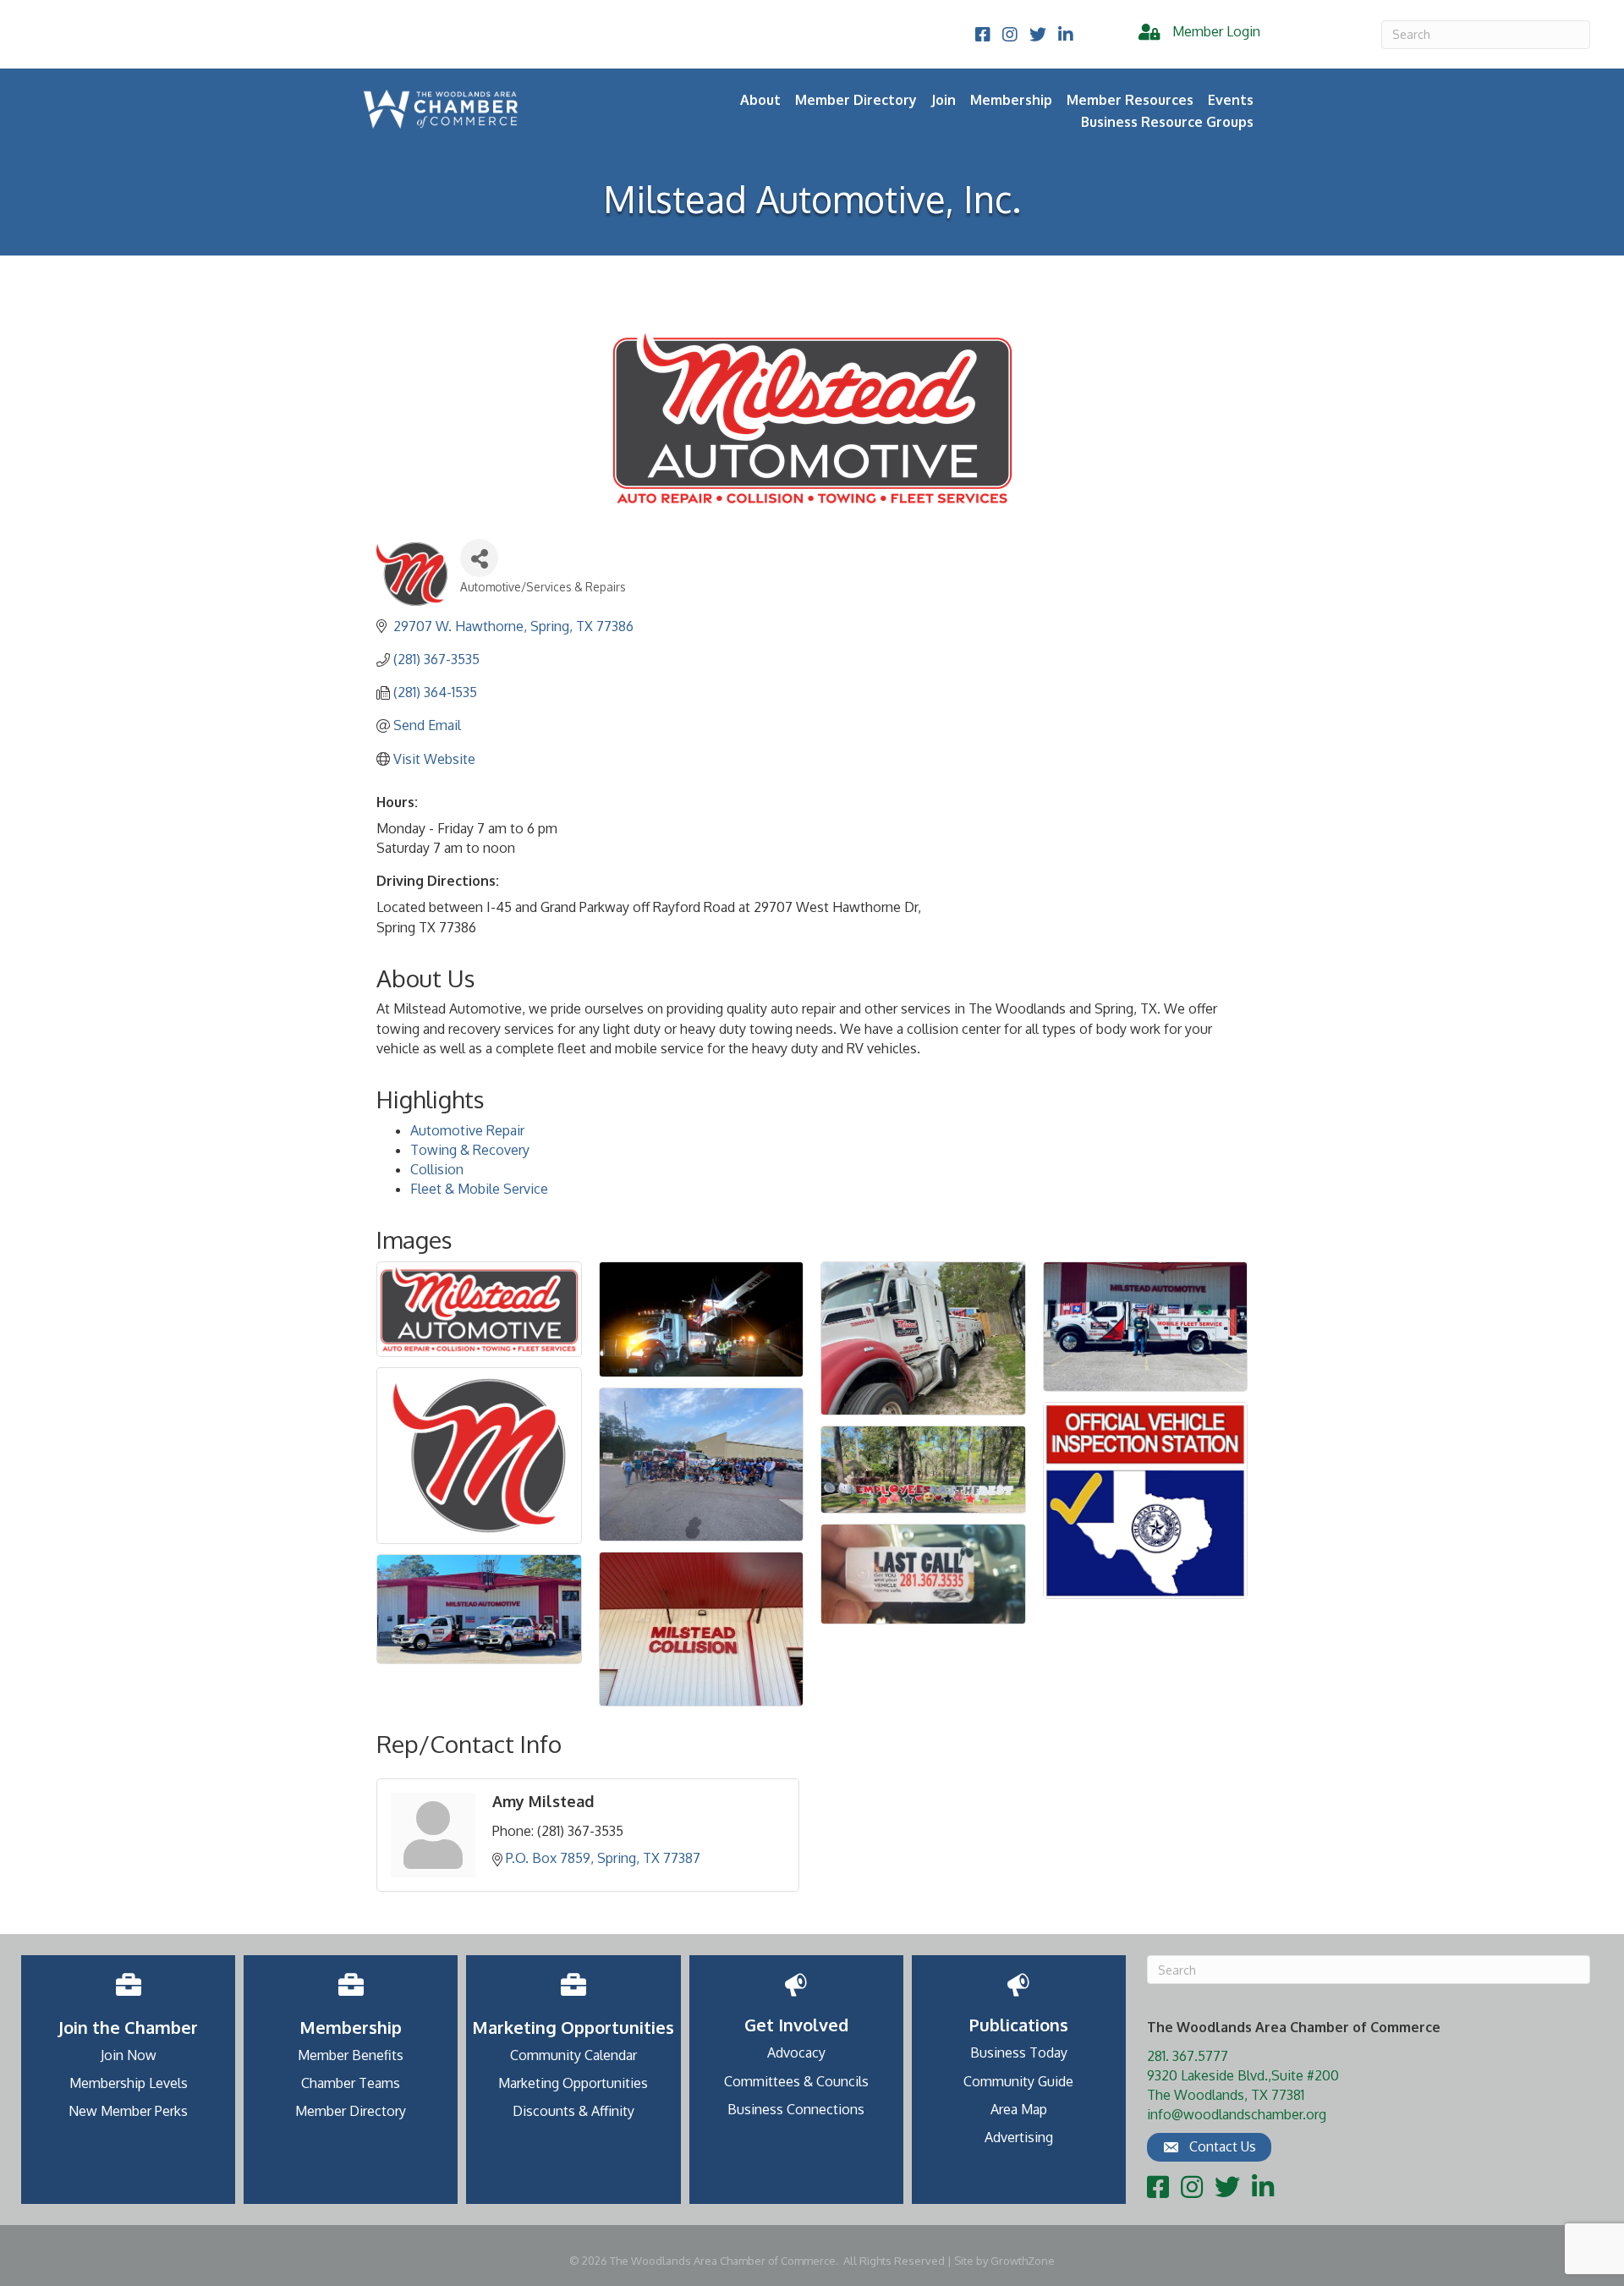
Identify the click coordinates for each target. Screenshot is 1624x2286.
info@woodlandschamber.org (1237, 2114)
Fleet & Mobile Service (479, 1189)
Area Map (1019, 2109)
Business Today (1019, 2052)
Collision (437, 1169)
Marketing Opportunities (573, 2083)
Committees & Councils (796, 2081)
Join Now (129, 2055)
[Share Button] (479, 558)
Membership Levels (129, 2083)
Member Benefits (351, 2055)
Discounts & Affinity (573, 2111)
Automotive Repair (467, 1130)
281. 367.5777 (1188, 2056)
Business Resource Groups (1167, 122)
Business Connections (796, 2109)
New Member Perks (128, 2111)
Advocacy (796, 2052)
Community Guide (1018, 2081)
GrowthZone (1023, 2261)
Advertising (1019, 2137)
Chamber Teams (351, 2083)
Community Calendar (573, 2055)
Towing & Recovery (470, 1150)
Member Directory (856, 100)
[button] (1209, 2147)
